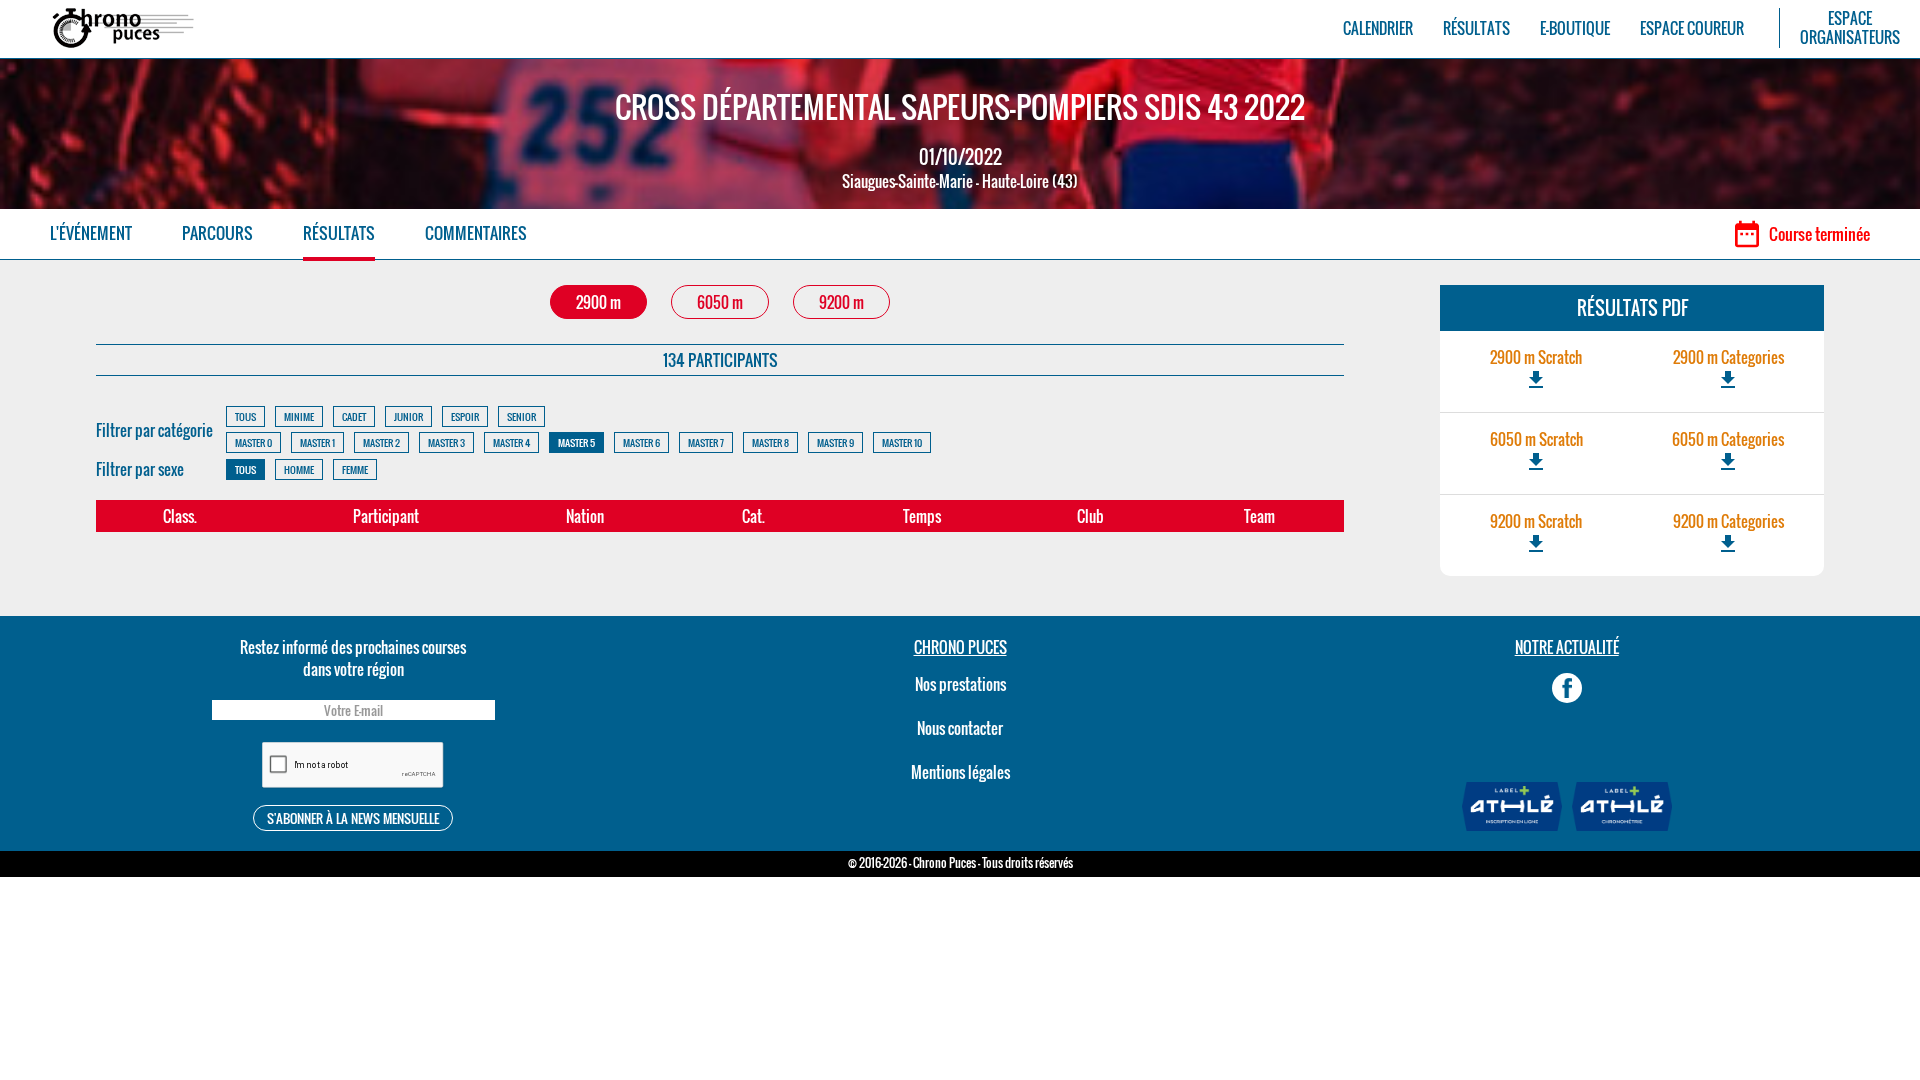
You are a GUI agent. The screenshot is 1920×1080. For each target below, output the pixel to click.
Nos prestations (960, 684)
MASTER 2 (381, 442)
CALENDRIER (1378, 28)
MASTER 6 (641, 442)
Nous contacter (960, 728)
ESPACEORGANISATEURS (1850, 28)
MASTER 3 (446, 442)
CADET (354, 416)
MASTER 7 (706, 442)
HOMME (299, 469)
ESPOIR (465, 416)
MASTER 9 (835, 442)
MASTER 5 (576, 442)
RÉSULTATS (1476, 28)
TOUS (245, 416)
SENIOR (521, 416)
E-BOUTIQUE (1575, 28)
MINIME (299, 416)
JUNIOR (408, 416)
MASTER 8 (770, 442)
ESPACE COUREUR (1692, 28)
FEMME (355, 469)
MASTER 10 (902, 442)
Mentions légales (960, 772)
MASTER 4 (511, 442)
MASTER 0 (253, 442)
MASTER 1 (317, 442)
